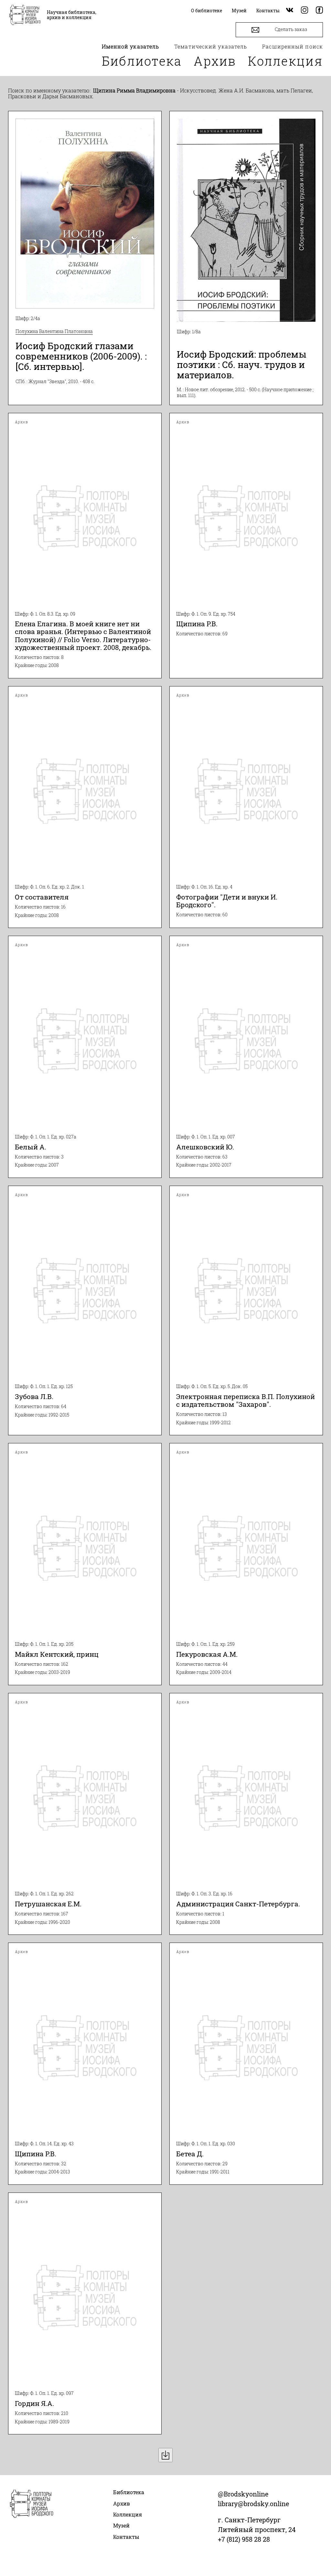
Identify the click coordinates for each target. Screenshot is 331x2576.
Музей (121, 2525)
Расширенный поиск (293, 46)
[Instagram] (304, 11)
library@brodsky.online (253, 2504)
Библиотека (142, 61)
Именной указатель (131, 46)
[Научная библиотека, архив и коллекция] (25, 16)
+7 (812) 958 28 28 (244, 2539)
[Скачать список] (165, 2455)
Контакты (126, 2537)
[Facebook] (319, 11)
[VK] (290, 11)
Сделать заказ (290, 29)
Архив (215, 61)
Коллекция (285, 61)
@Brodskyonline (243, 2494)
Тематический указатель (211, 46)
